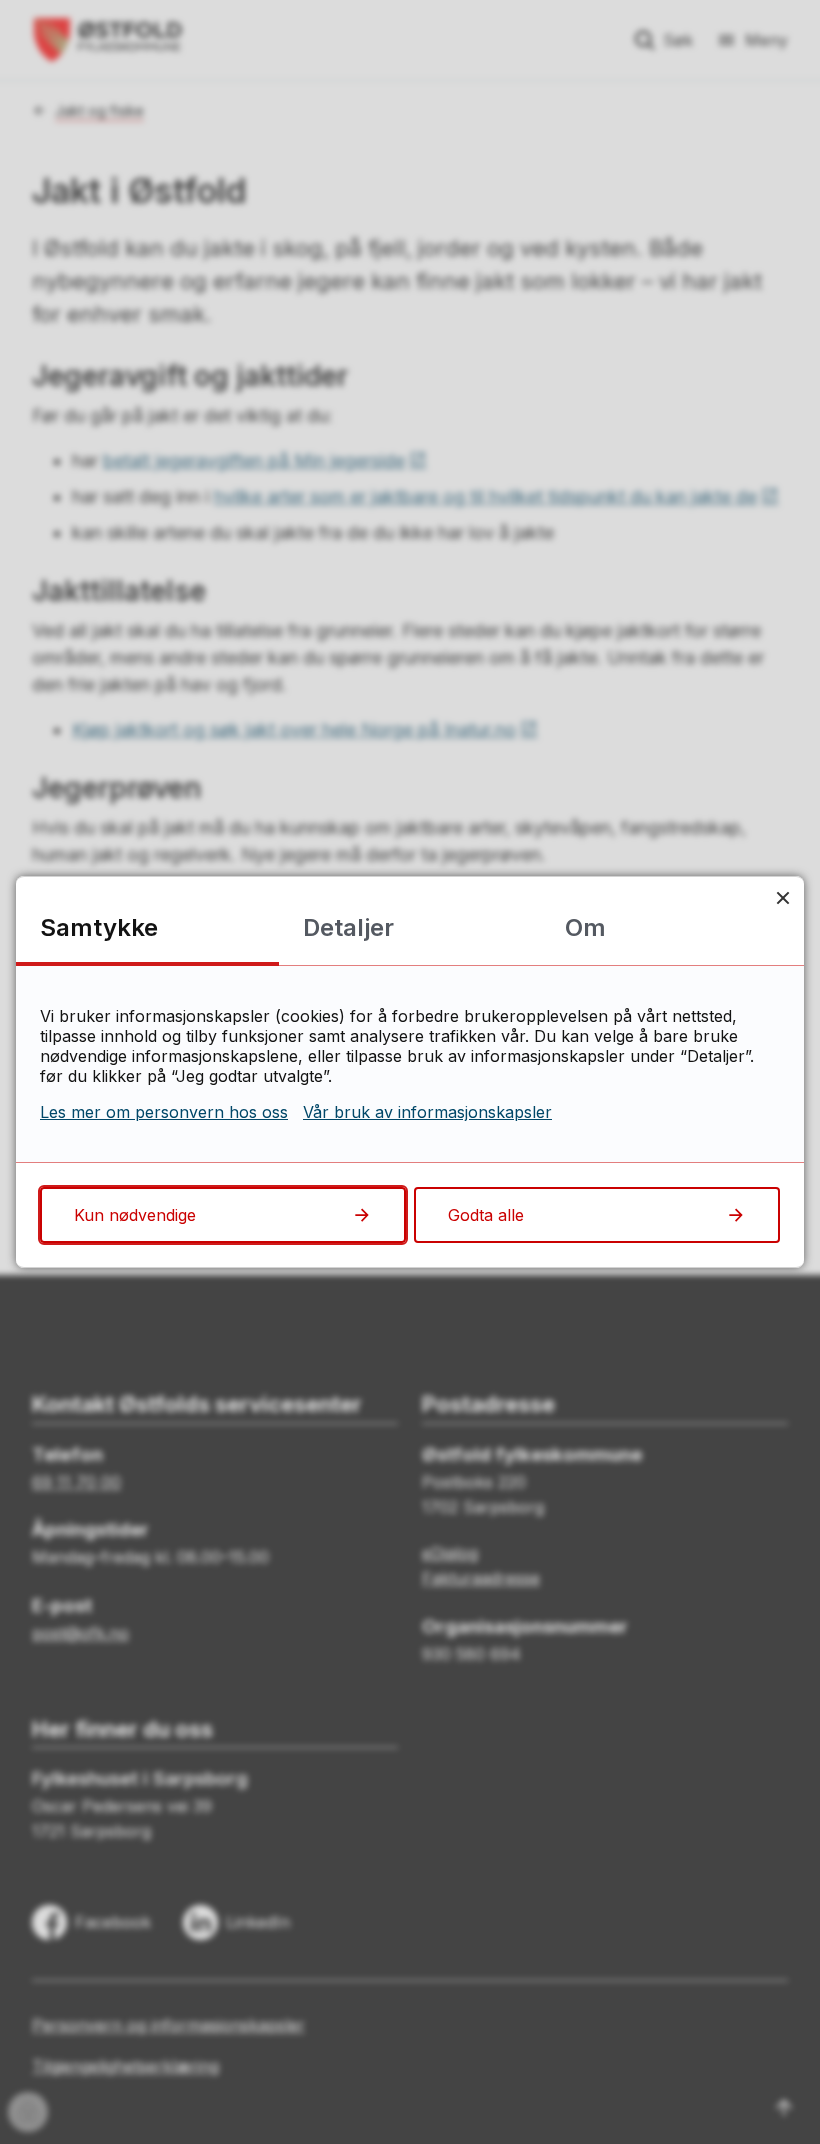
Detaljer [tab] (348, 927)
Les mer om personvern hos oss (164, 1112)
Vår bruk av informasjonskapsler (427, 1112)
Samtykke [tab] (99, 927)
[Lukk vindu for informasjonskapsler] (782, 897)
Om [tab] (585, 927)
